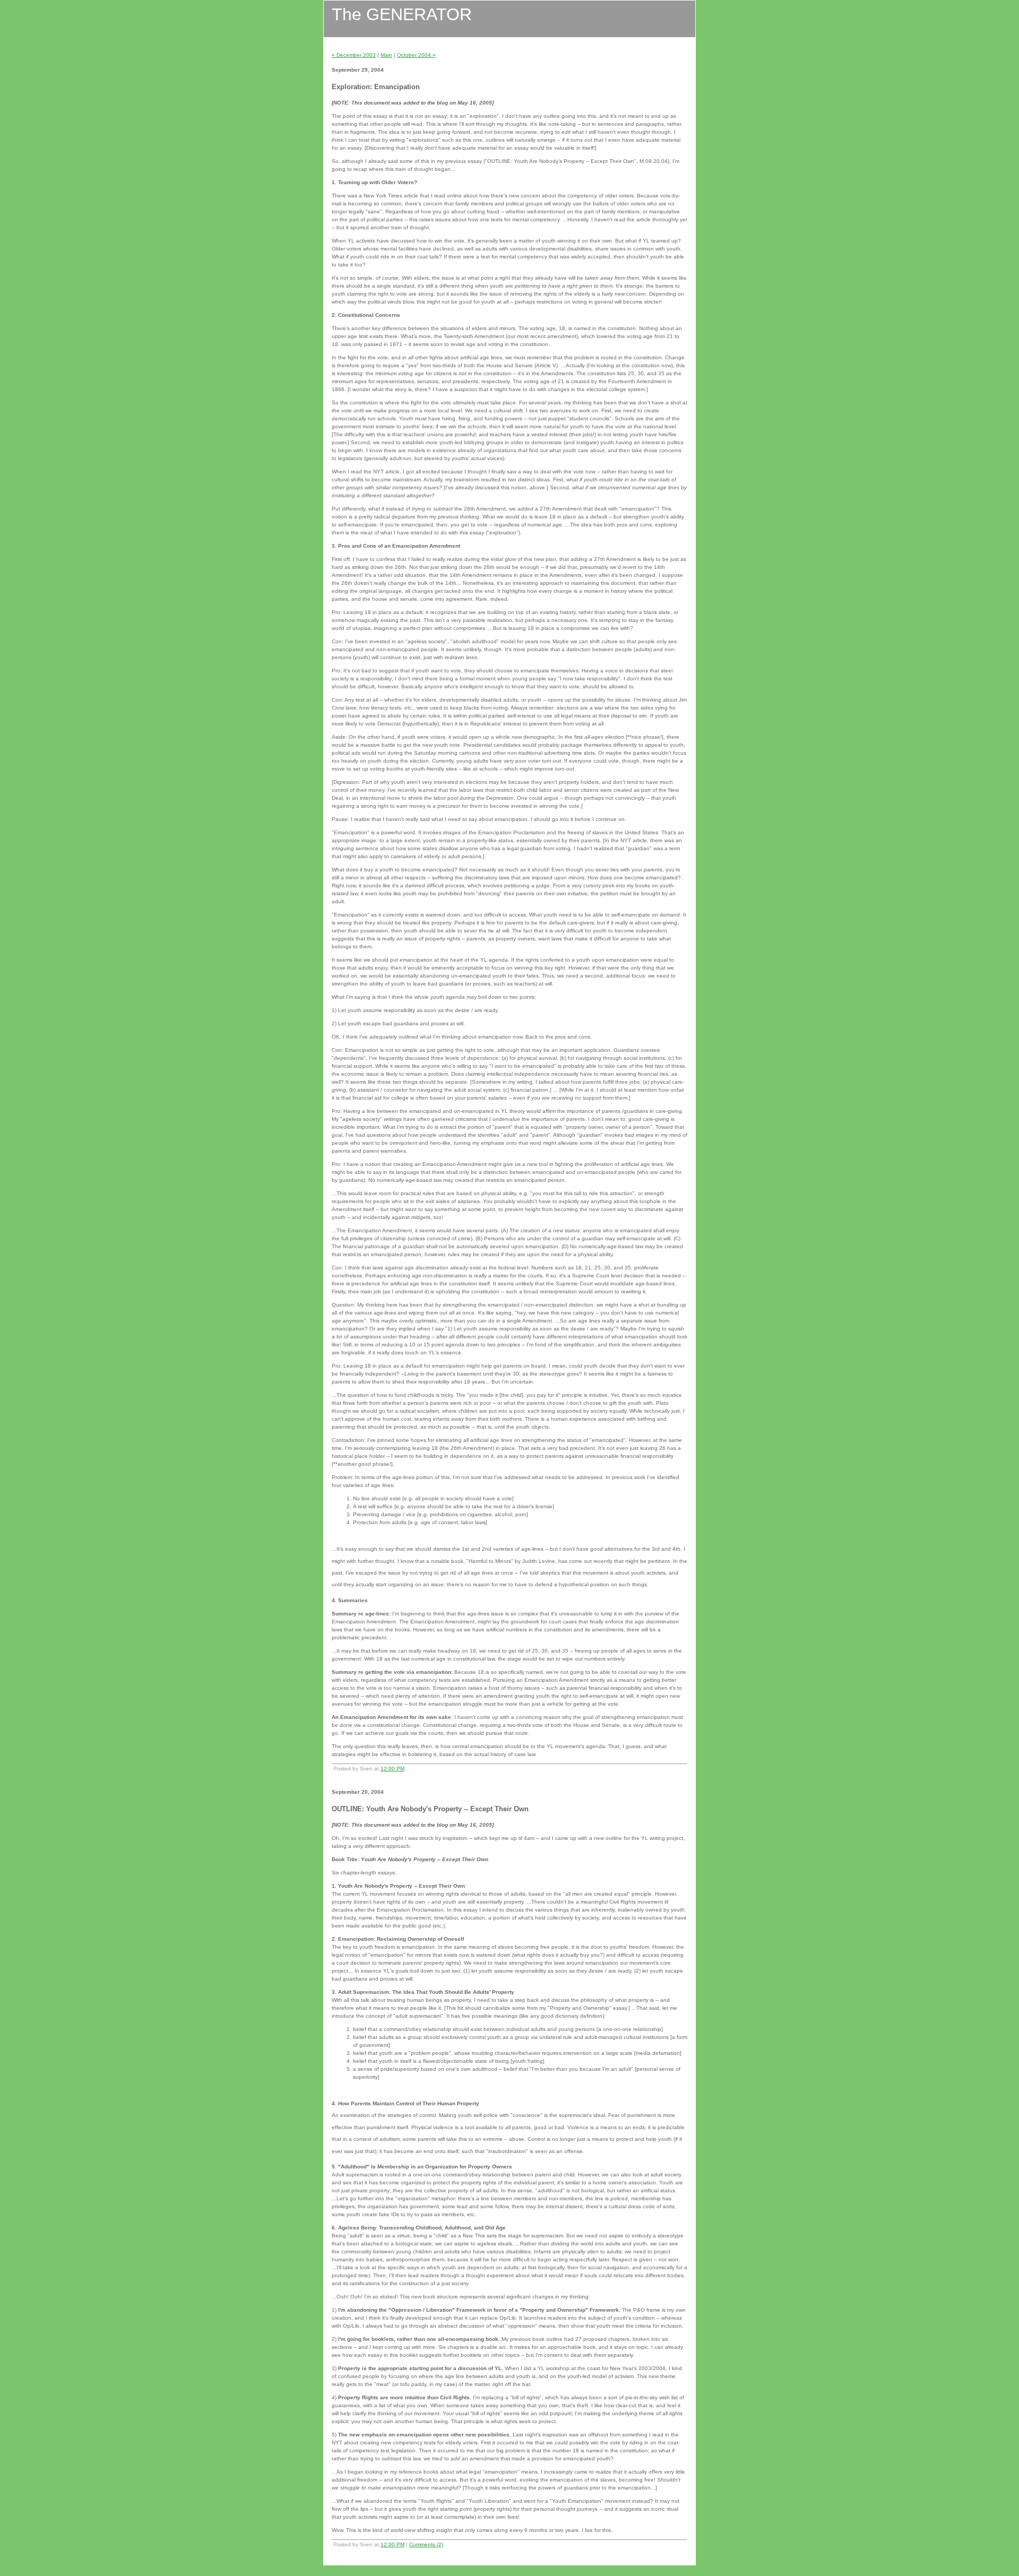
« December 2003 (354, 55)
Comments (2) (426, 2544)
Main (386, 55)
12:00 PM (392, 1769)
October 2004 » (416, 55)
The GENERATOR (402, 14)
